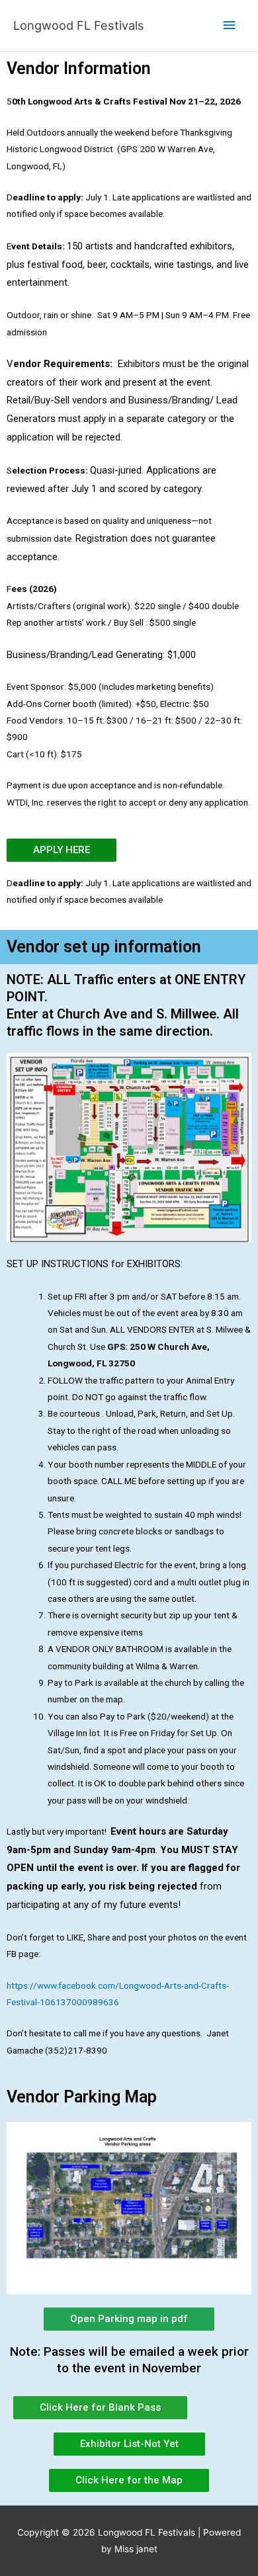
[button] (129, 2444)
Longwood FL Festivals (79, 25)
